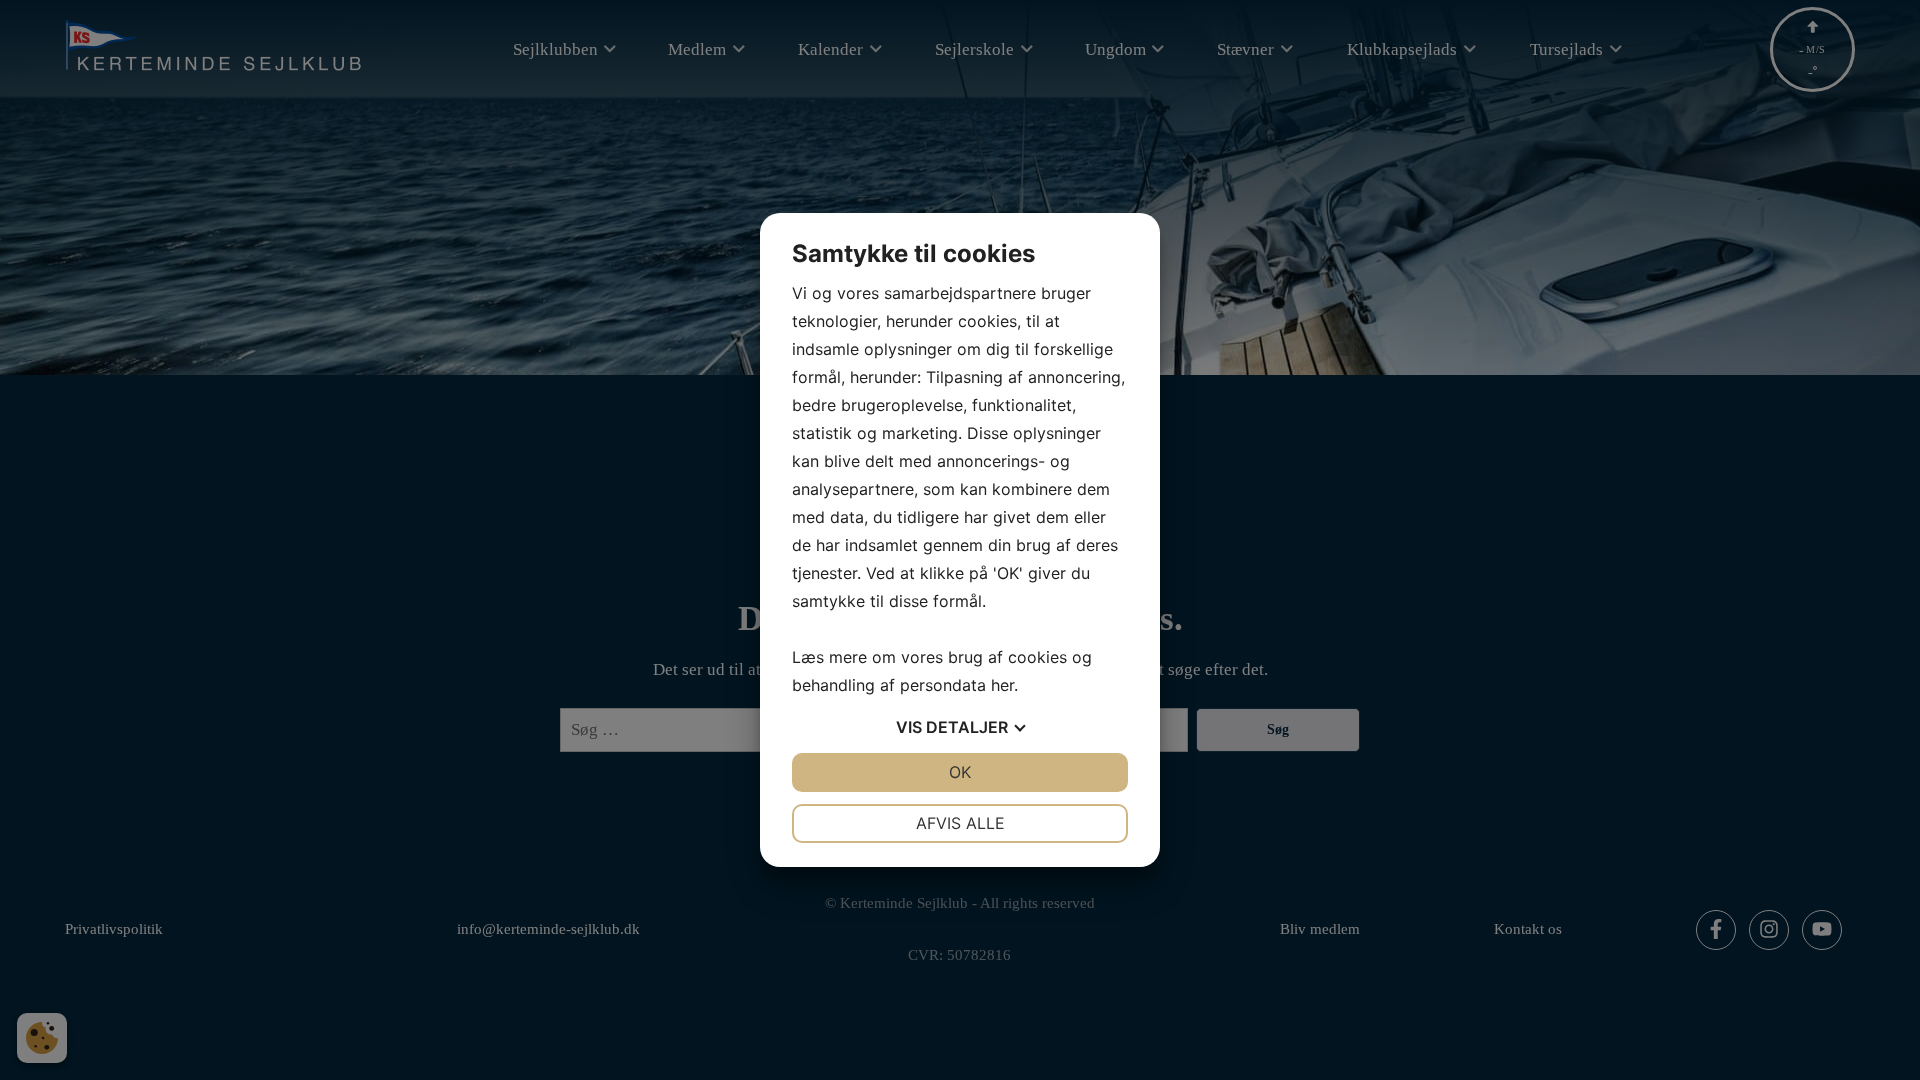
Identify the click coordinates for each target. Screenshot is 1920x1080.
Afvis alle (960, 823)
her (1002, 685)
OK (960, 772)
